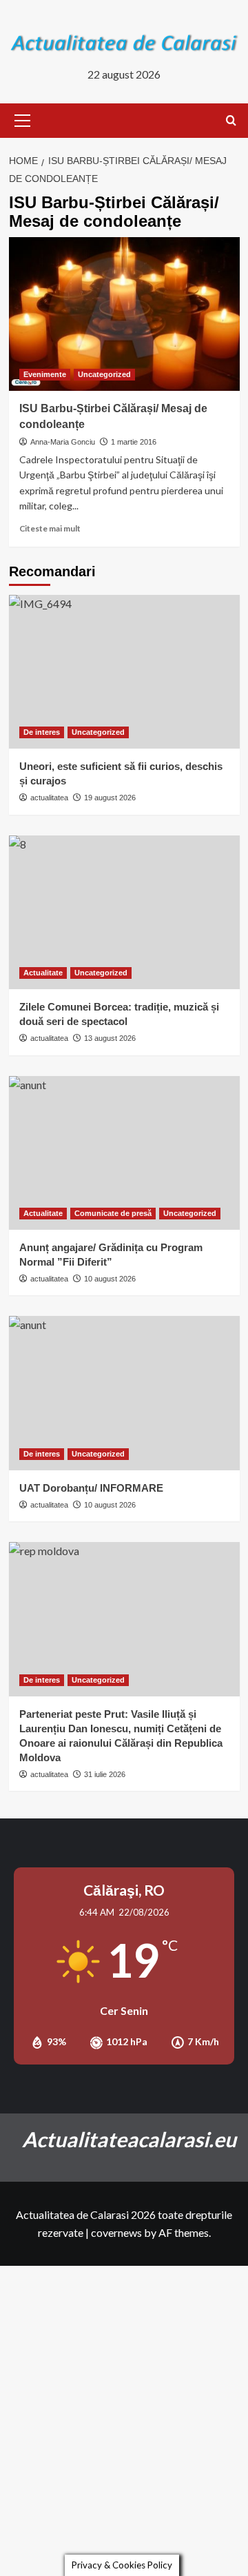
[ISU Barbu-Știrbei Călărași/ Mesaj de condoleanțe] (124, 314)
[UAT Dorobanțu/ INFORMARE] (124, 1393)
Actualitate (43, 973)
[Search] (231, 121)
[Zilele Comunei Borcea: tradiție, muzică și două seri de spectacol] (124, 912)
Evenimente (45, 374)
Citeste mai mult (50, 528)
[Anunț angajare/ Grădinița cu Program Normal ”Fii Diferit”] (124, 1153)
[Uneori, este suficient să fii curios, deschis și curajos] (124, 672)
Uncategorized (104, 374)
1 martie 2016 (134, 442)
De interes (42, 732)
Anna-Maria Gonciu (63, 442)
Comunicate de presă (113, 1213)
